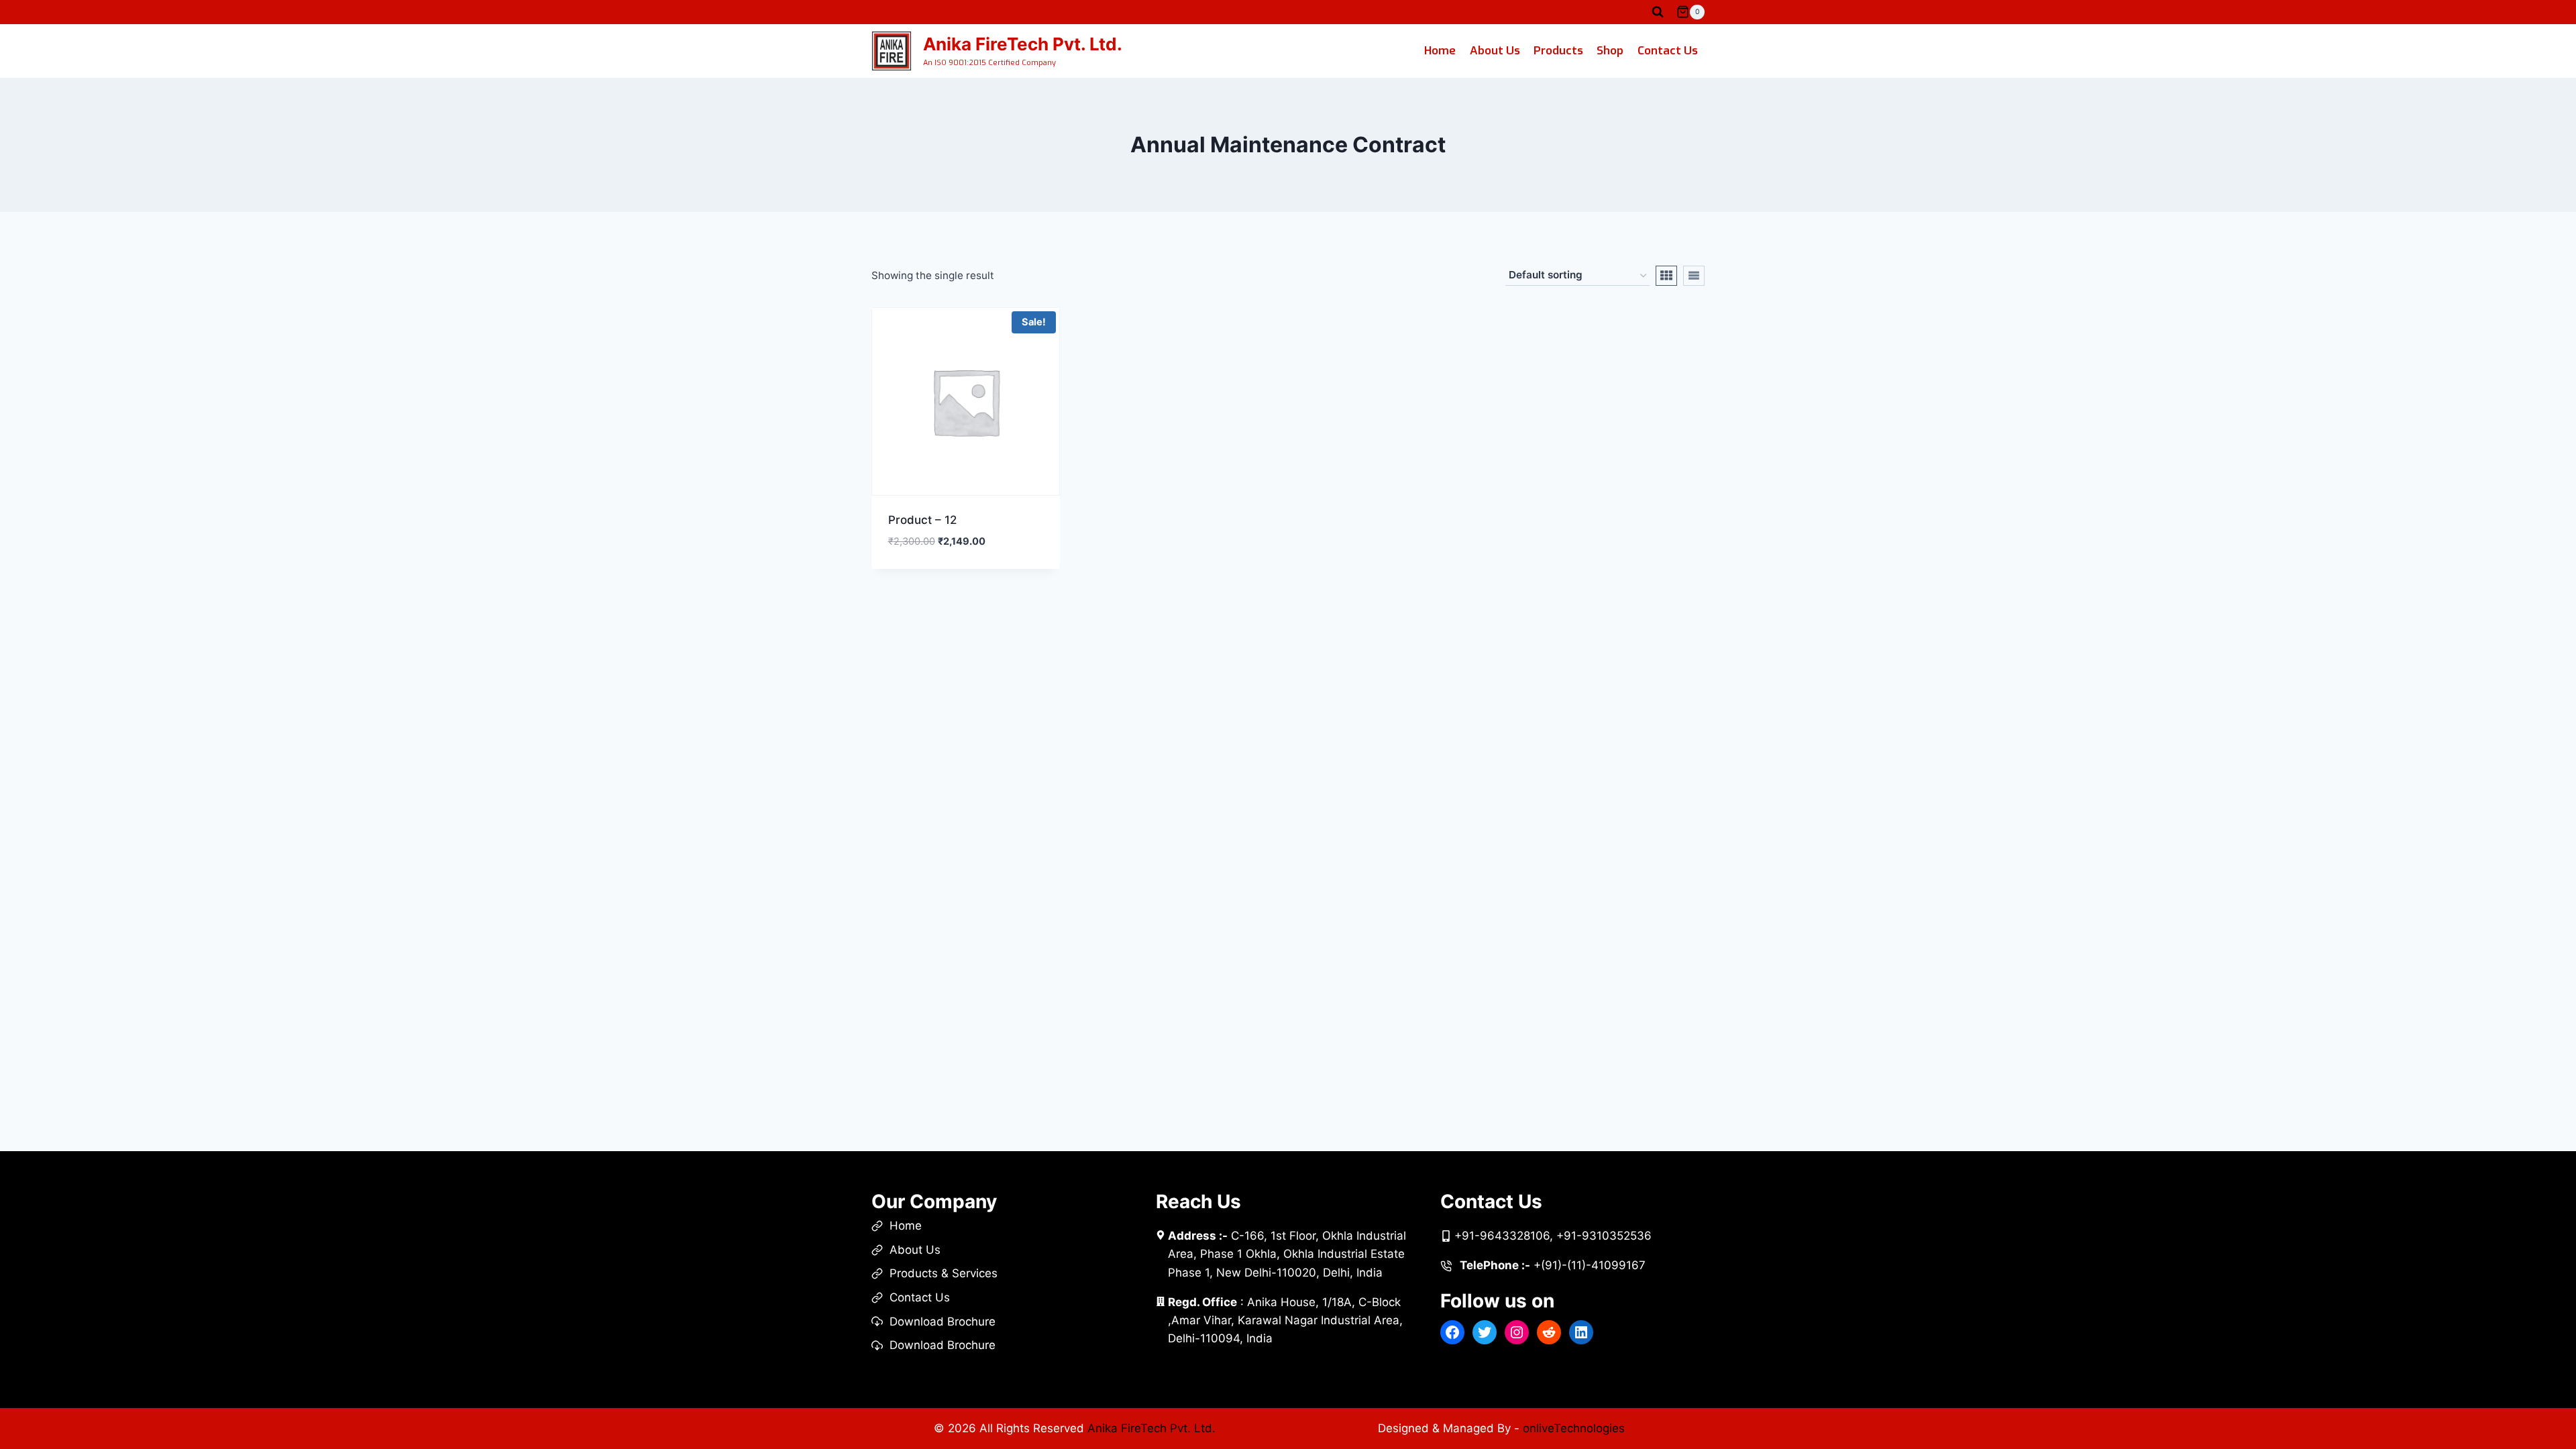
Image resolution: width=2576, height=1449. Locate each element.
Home (1440, 51)
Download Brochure (943, 1322)
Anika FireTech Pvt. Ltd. (1151, 1428)
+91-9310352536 (1604, 1236)
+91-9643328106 (1502, 1236)
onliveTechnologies (1574, 1428)
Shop (1610, 51)
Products (1558, 51)
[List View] (1694, 276)
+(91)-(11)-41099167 (1590, 1265)
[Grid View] (1666, 276)
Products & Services (944, 1273)
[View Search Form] (1658, 12)
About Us (1495, 51)
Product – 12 (922, 520)
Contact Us (1668, 51)
